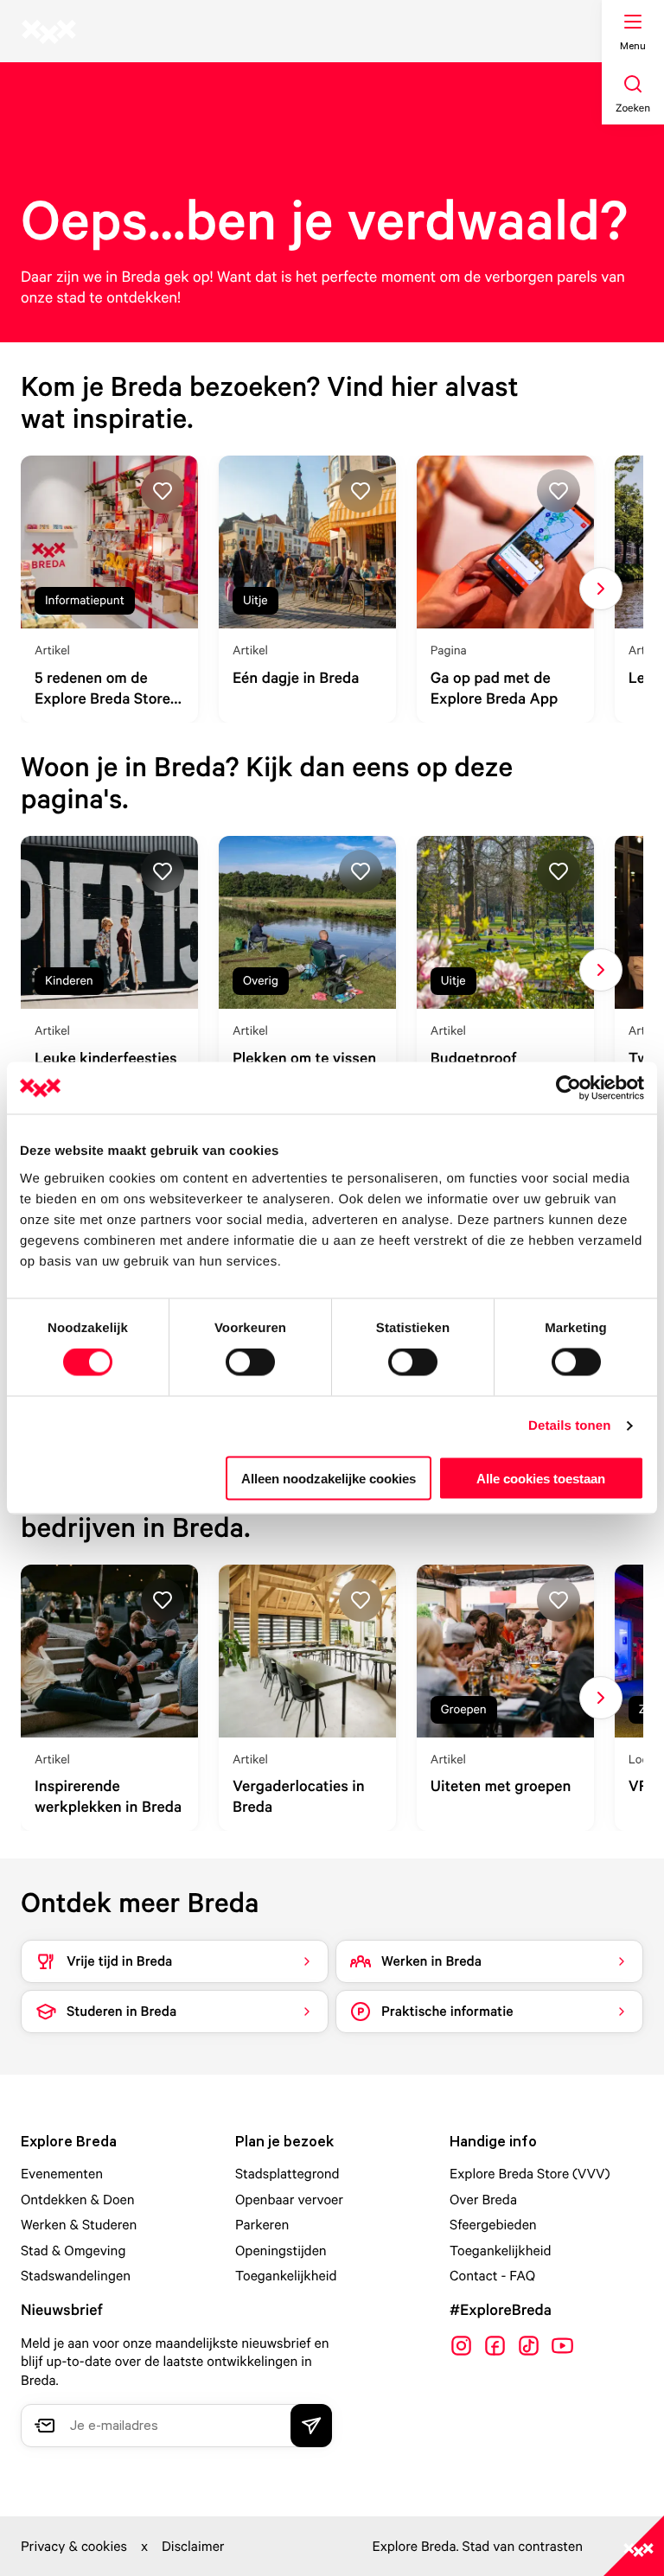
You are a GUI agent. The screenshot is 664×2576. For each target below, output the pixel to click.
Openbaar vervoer (289, 2199)
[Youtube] (562, 2346)
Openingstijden (281, 2250)
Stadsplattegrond (287, 2173)
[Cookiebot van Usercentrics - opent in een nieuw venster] (568, 1088)
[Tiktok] (529, 2346)
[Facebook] (495, 2346)
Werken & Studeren (79, 2224)
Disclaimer (193, 2546)
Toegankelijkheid (286, 2275)
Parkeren (262, 2224)
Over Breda (483, 2199)
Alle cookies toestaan (541, 1478)
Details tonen (569, 1426)
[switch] (250, 1362)
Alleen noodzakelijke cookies (329, 1478)
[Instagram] (461, 2346)
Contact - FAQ (492, 2275)
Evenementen (62, 2173)
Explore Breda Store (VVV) (530, 2173)
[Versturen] (311, 2426)
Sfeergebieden (493, 2224)
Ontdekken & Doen (78, 2199)
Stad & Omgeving (73, 2250)
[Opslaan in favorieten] (163, 491)
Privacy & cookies (74, 2546)
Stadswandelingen (76, 2275)
